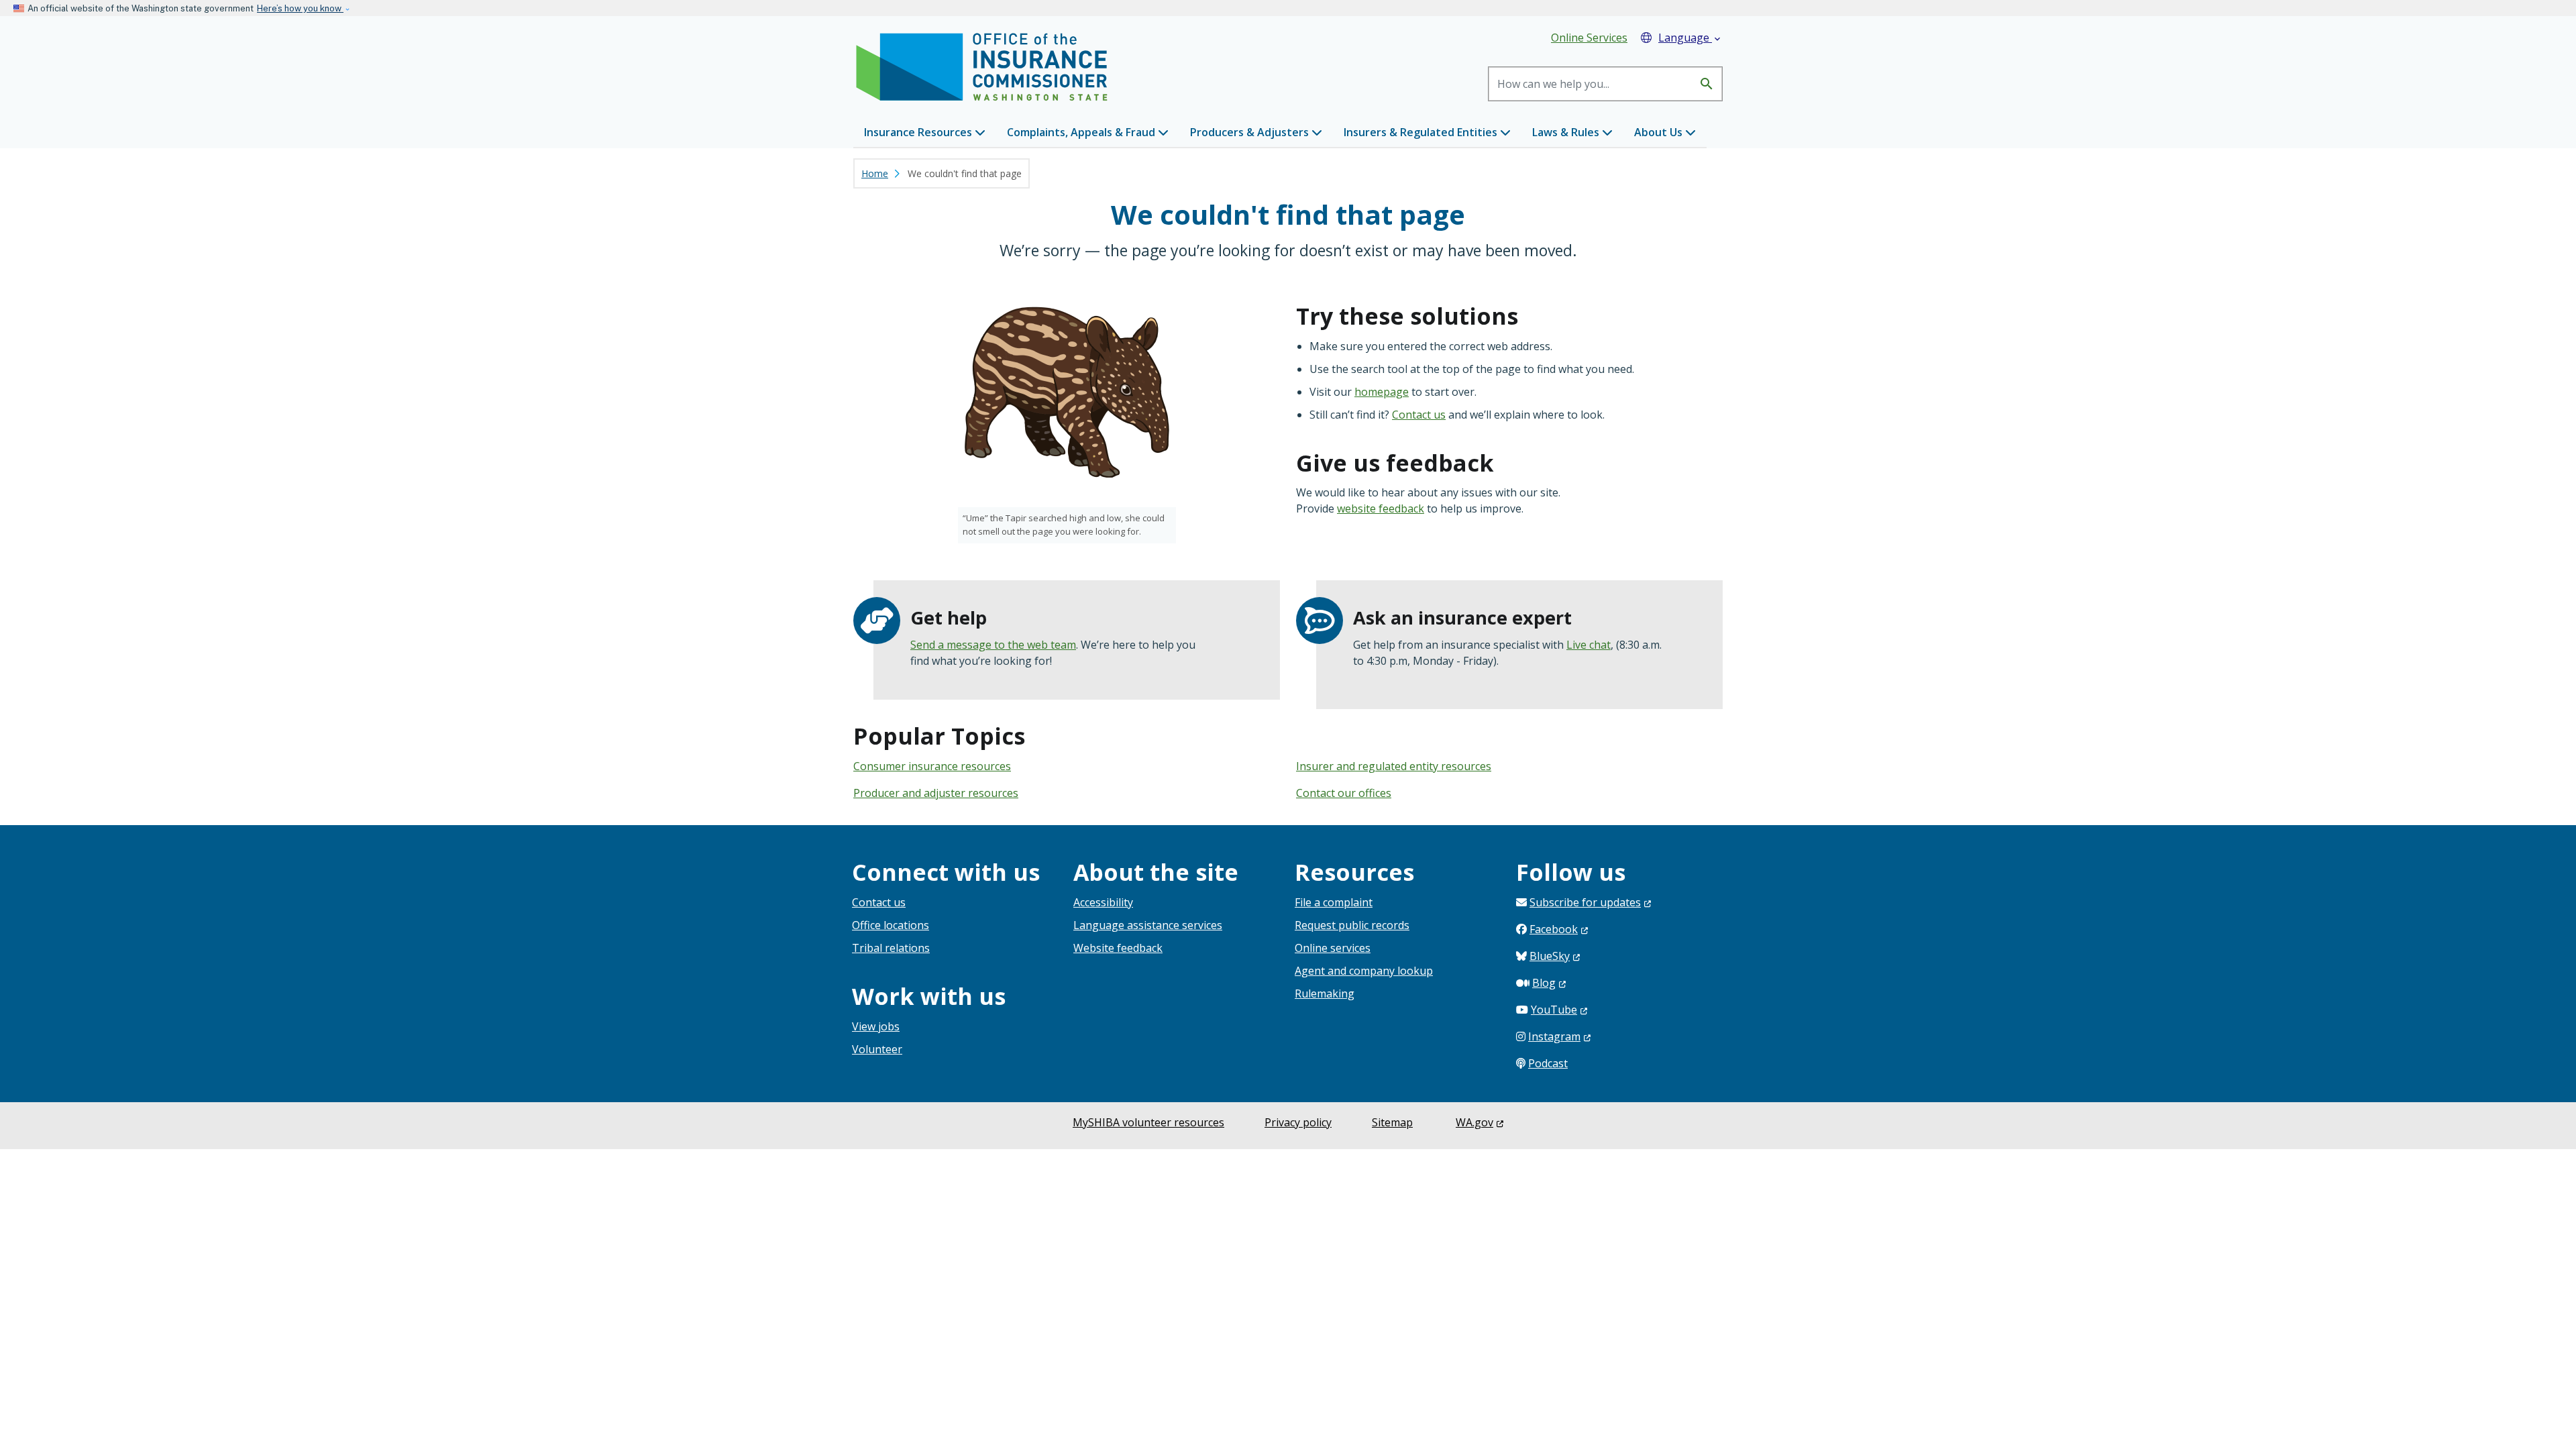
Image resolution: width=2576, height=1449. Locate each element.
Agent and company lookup (1364, 971)
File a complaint (1334, 902)
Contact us (1419, 415)
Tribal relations (891, 948)
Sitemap (1392, 1122)
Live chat (1589, 645)
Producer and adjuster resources (936, 793)
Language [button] (1690, 38)
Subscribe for (1585, 902)
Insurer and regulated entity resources (1394, 766)
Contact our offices (1344, 793)
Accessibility (1103, 902)
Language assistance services (1148, 925)
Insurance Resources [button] (919, 132)
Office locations (891, 925)
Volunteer (877, 1049)
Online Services (1589, 38)
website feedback (1381, 508)
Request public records (1352, 925)
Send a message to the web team (993, 645)
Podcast (1548, 1063)
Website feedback (1118, 948)
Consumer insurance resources (932, 766)
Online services (1333, 948)
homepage (1382, 392)
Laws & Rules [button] (1567, 132)
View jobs (876, 1026)
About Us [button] (1660, 132)
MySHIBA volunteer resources (1148, 1122)
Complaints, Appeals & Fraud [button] (1082, 132)
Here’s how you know (300, 8)
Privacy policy (1298, 1122)
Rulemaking (1325, 994)
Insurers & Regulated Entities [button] (1422, 132)
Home (875, 173)
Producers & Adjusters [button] (1251, 132)
